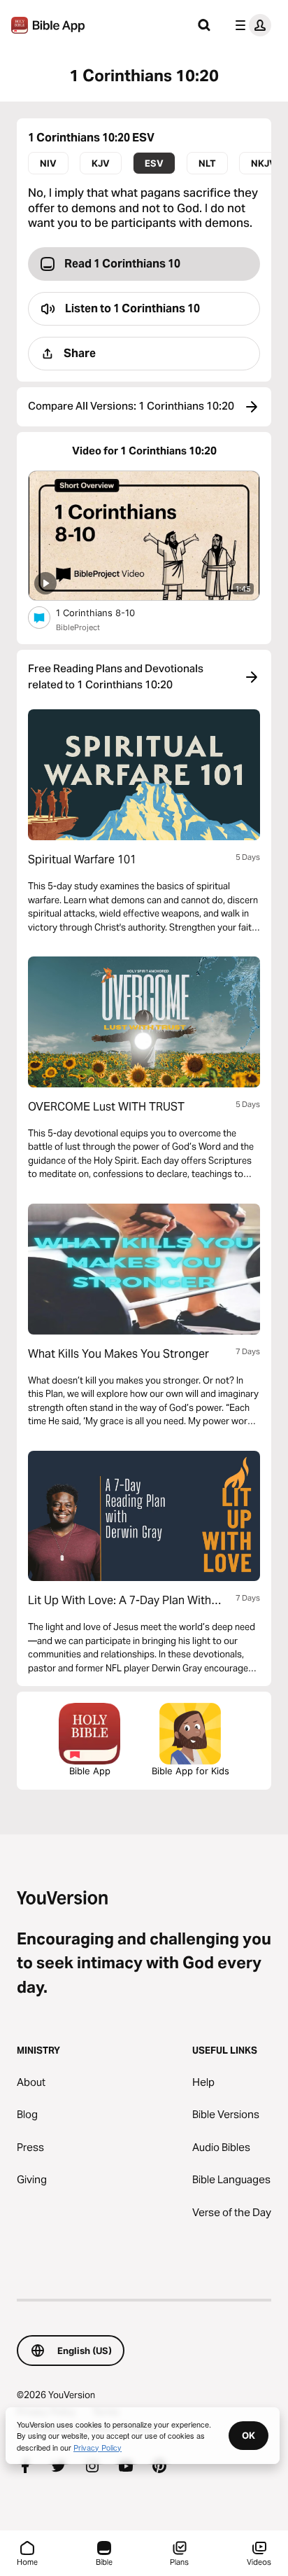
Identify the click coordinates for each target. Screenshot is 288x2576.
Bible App (90, 1771)
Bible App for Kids (190, 1771)
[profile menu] (250, 25)
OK (249, 2435)
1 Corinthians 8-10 (107, 612)
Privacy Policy (98, 2447)
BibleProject (78, 627)
